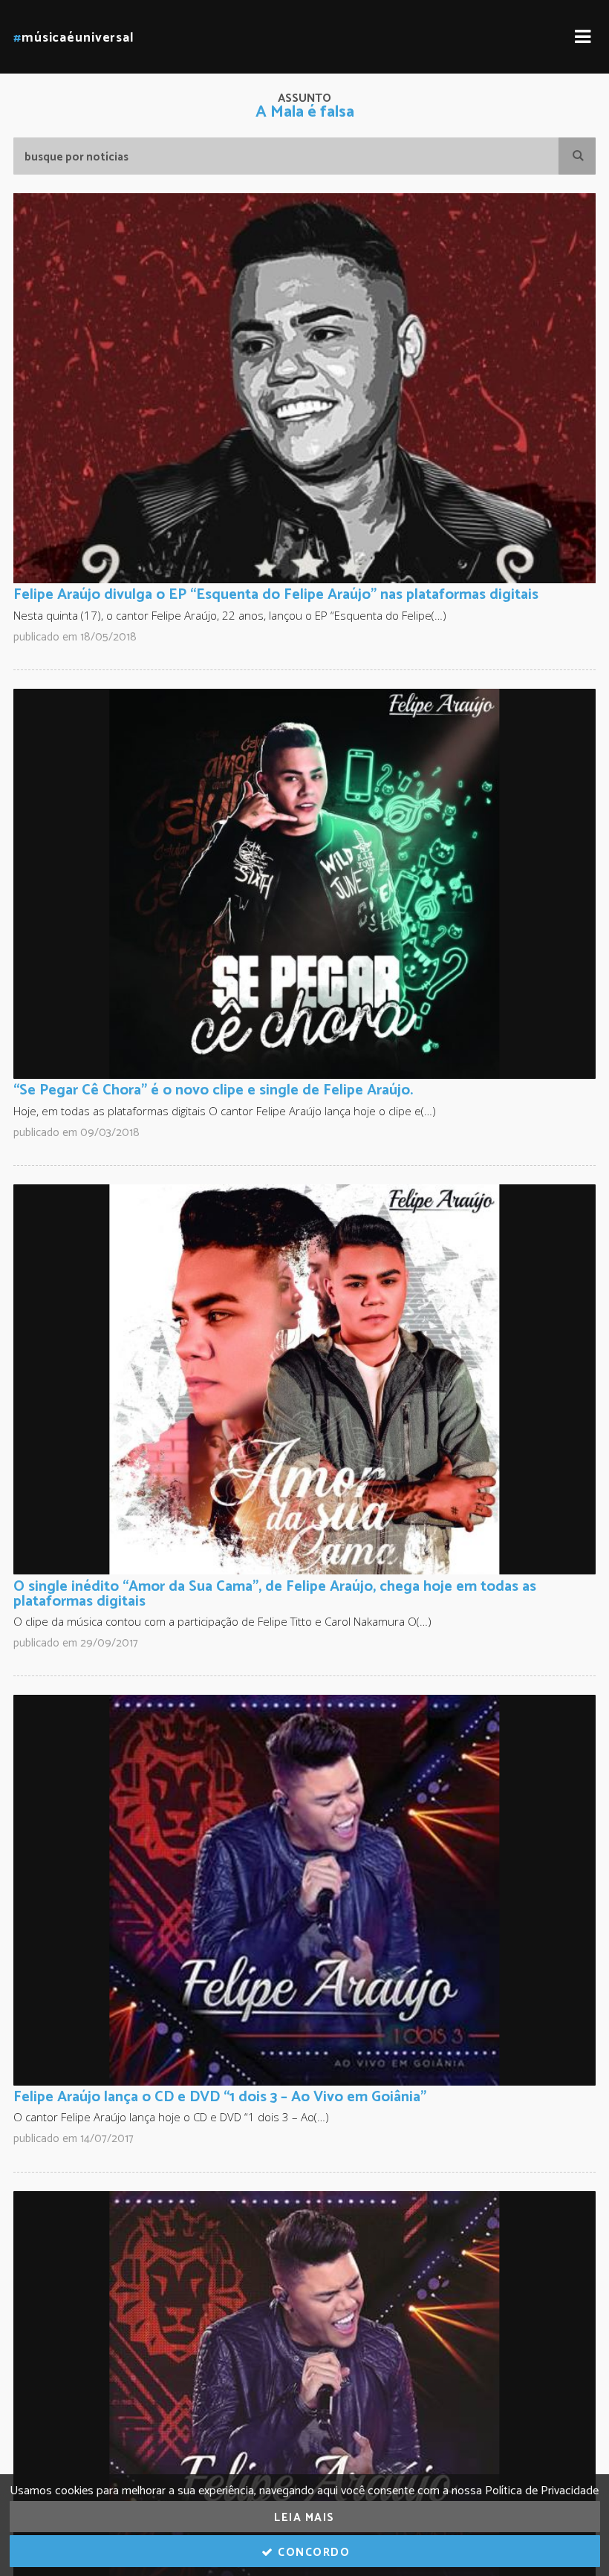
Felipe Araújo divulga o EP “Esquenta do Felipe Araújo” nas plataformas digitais (276, 595)
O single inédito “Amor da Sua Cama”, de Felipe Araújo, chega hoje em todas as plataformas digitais (275, 1594)
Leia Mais (304, 2518)
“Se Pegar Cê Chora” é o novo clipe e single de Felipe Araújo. (213, 1090)
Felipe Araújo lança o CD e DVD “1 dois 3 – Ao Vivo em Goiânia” (220, 2097)
